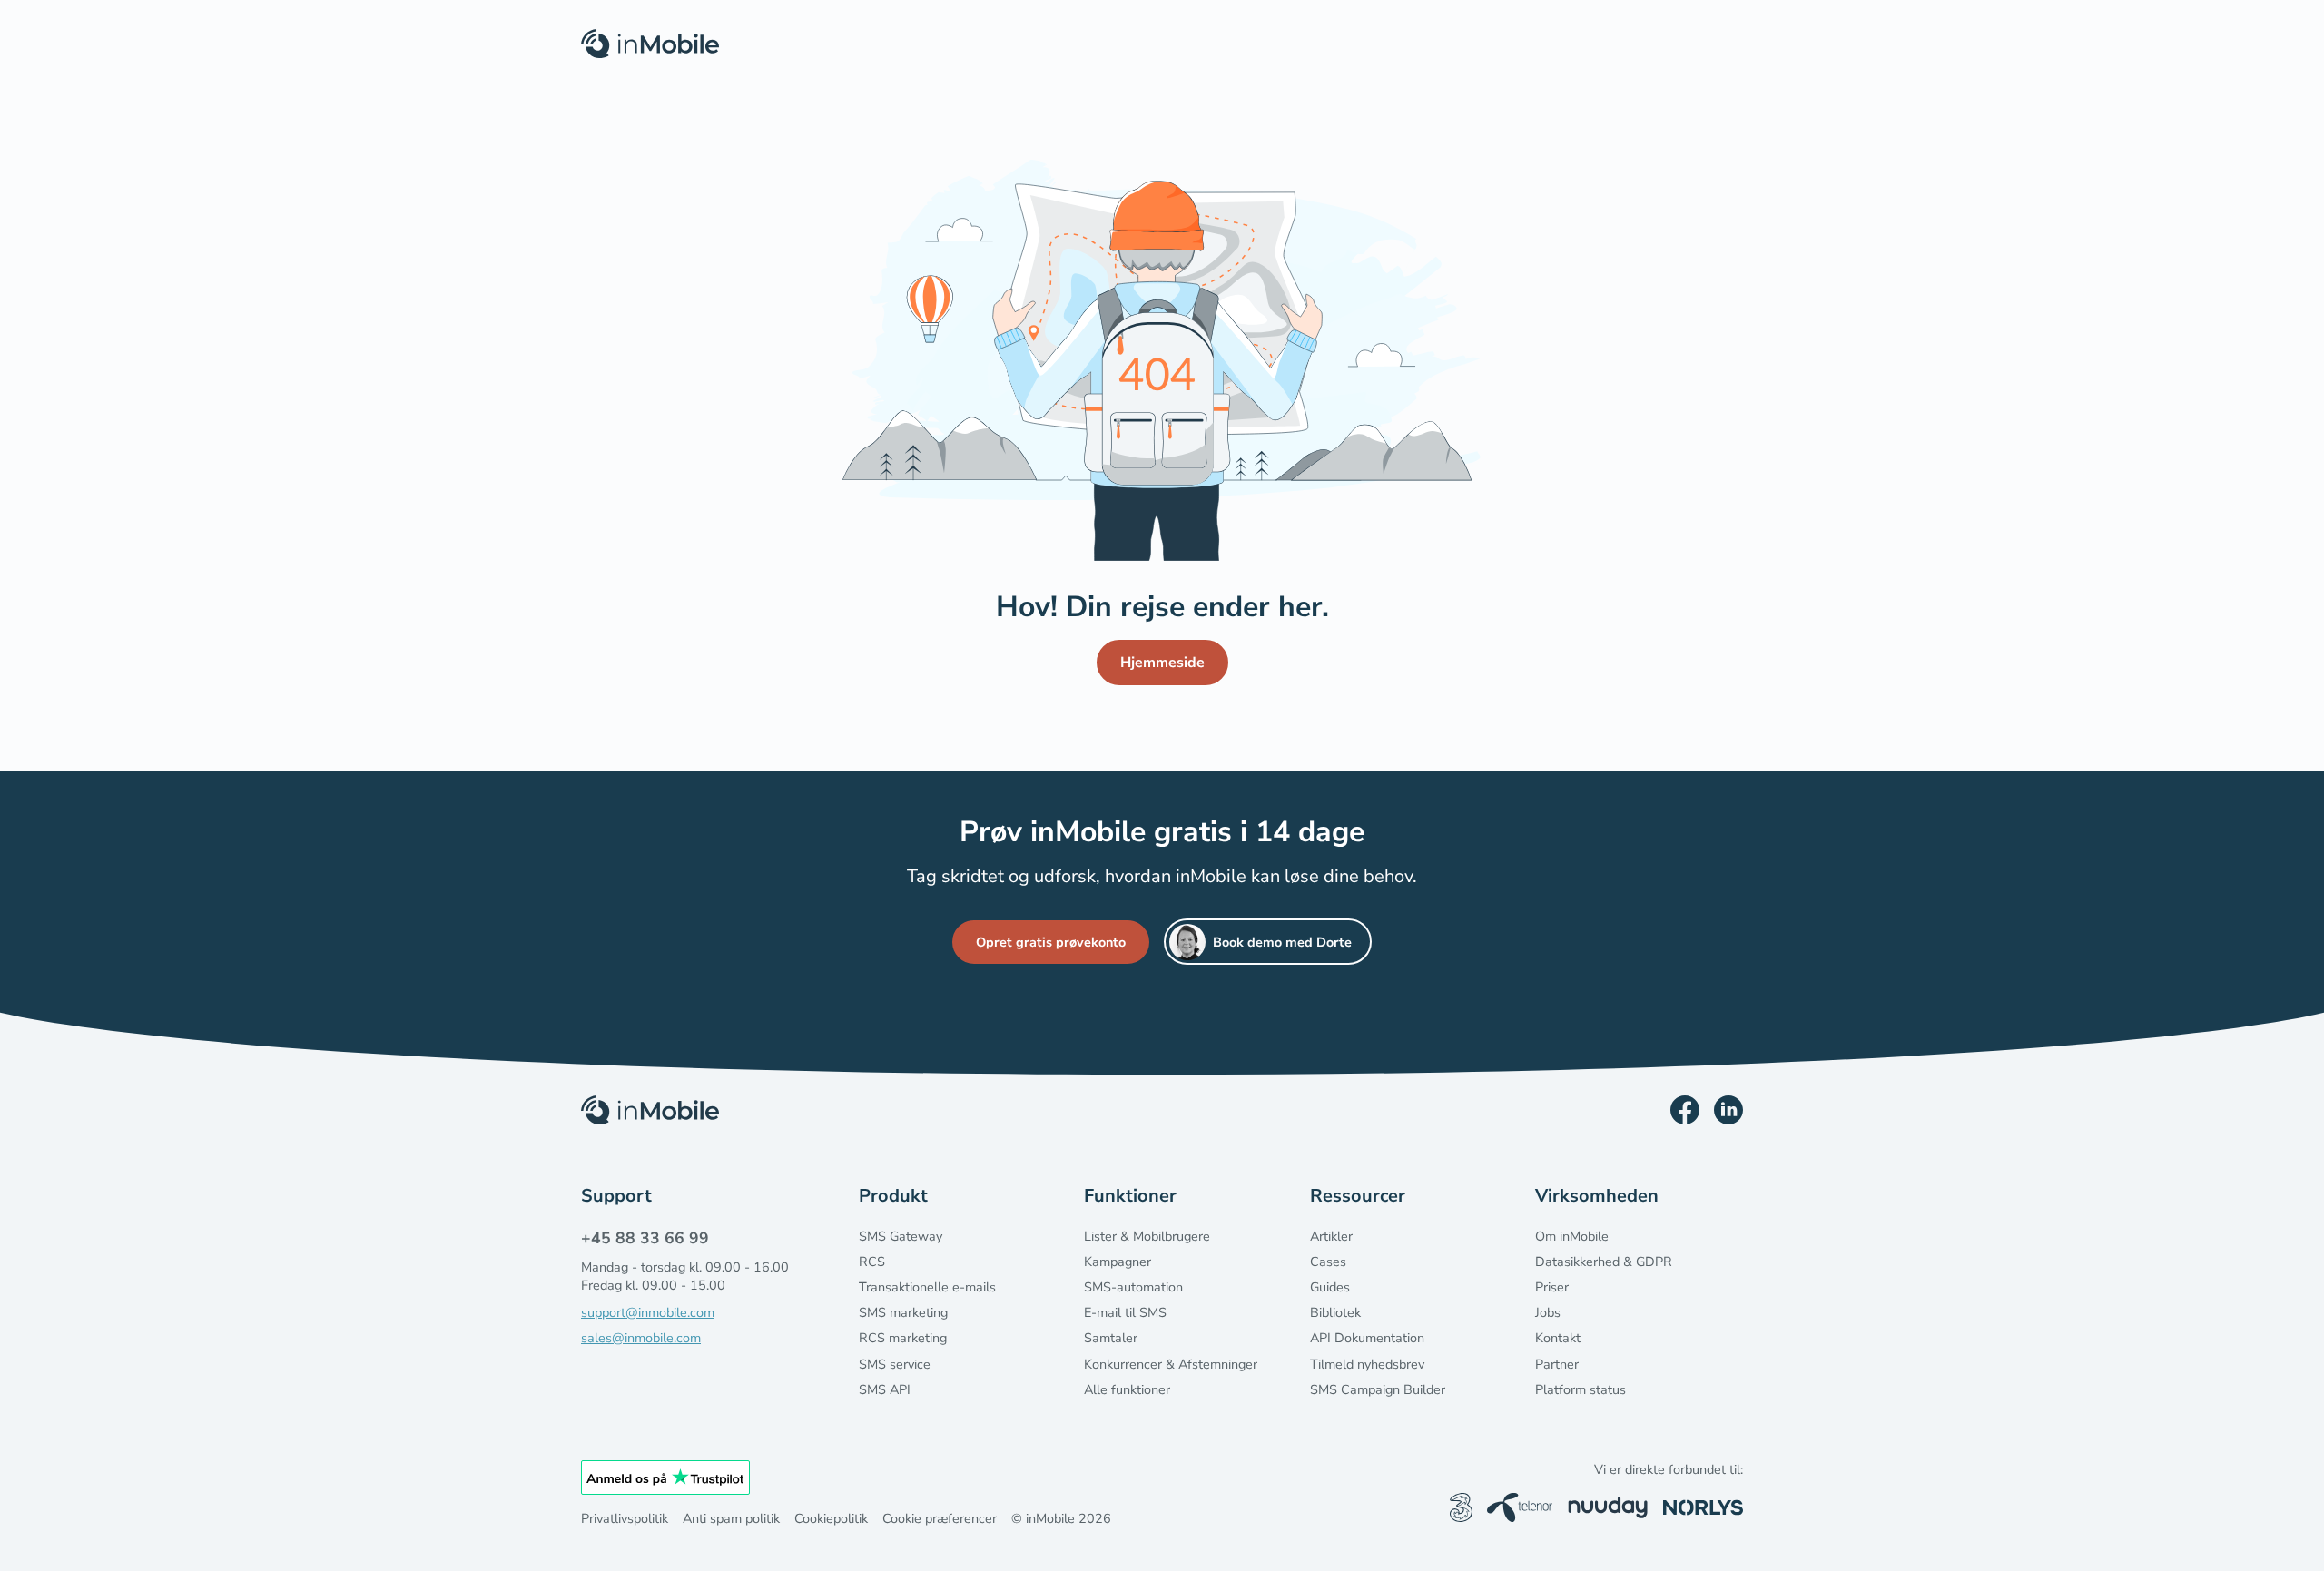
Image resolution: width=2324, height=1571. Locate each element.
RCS (872, 1262)
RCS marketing (903, 1338)
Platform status (1581, 1389)
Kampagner (1118, 1262)
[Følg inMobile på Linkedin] (1728, 1110)
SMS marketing (903, 1312)
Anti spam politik (731, 1518)
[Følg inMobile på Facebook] (1685, 1110)
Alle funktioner (1127, 1389)
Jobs (1548, 1312)
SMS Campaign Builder (1378, 1389)
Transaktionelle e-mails (927, 1287)
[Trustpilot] (665, 1478)
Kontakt (1558, 1338)
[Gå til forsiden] (650, 1110)
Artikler (1331, 1236)
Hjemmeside (1162, 663)
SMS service (895, 1364)
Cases (1328, 1262)
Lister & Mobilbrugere (1147, 1236)
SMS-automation (1133, 1287)
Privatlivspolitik (625, 1518)
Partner (1557, 1364)
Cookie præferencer (940, 1518)
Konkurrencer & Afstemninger (1171, 1364)
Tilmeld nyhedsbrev (1367, 1364)
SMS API (885, 1389)
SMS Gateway (901, 1236)
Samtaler (1111, 1338)
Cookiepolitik (831, 1518)
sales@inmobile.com (641, 1338)
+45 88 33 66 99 (645, 1238)
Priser (1552, 1287)
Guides (1330, 1287)
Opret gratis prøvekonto (1051, 942)
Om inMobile (1572, 1236)
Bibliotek (1335, 1312)
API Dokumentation (1367, 1338)
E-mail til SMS (1125, 1312)
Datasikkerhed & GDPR (1604, 1262)
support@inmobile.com (648, 1312)
